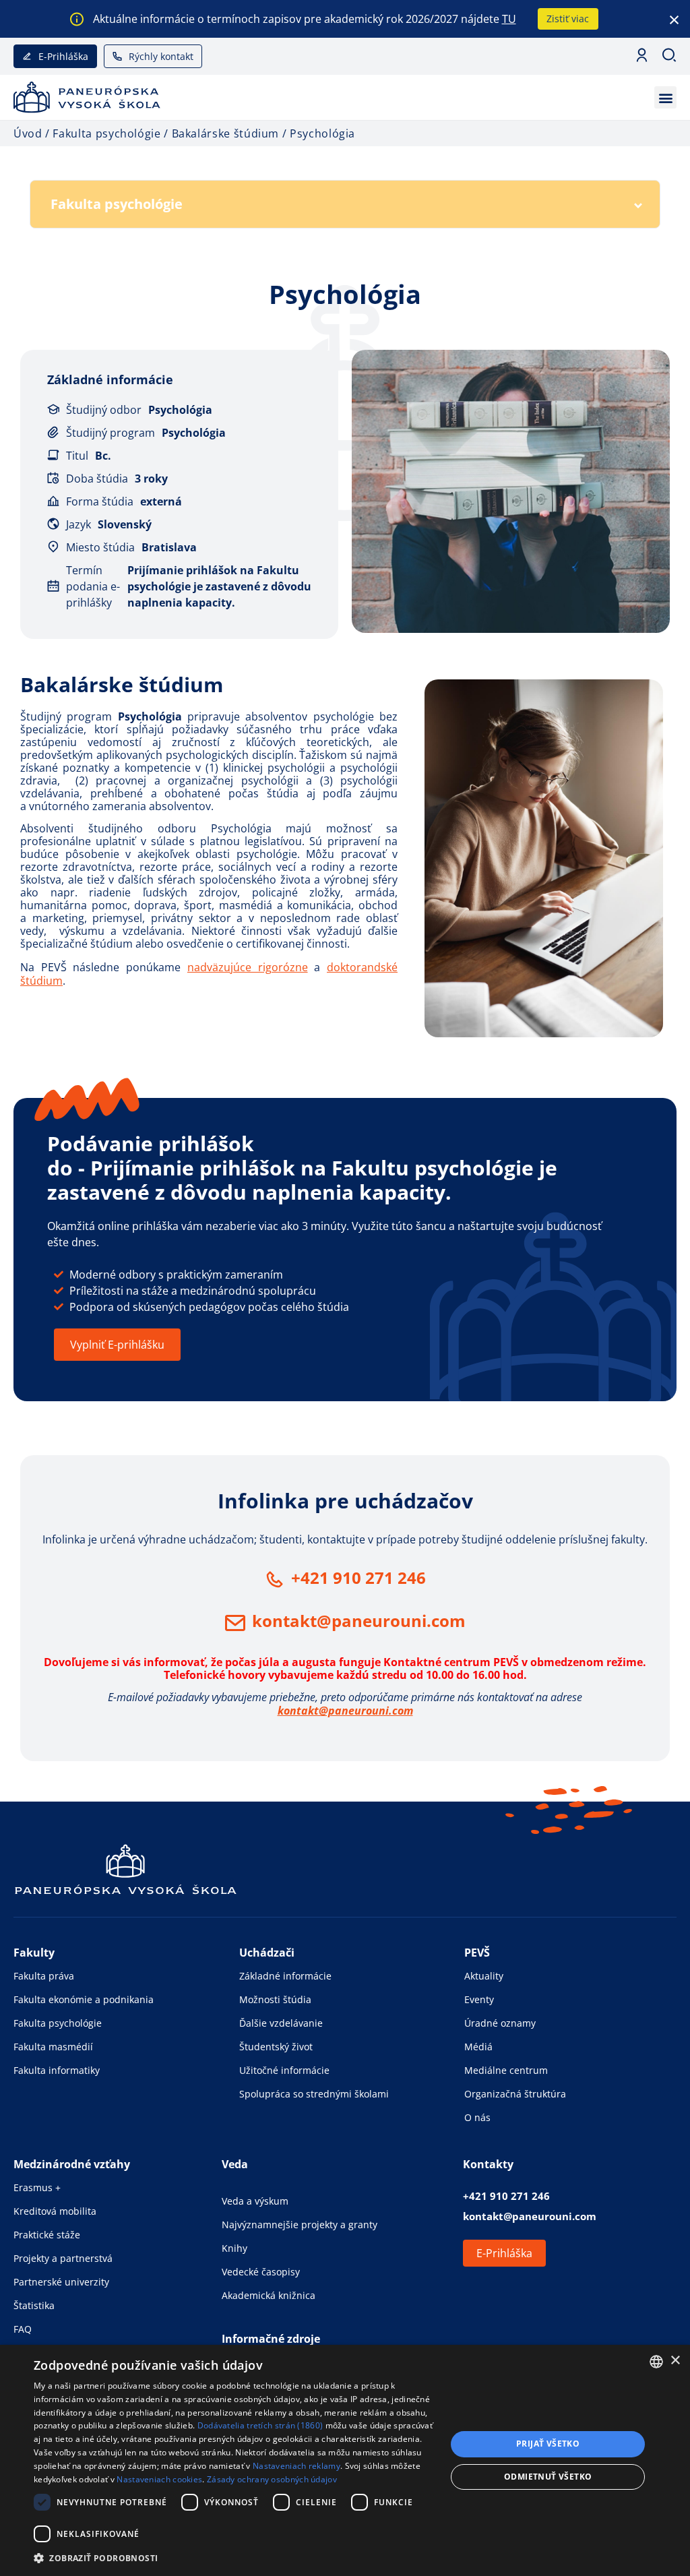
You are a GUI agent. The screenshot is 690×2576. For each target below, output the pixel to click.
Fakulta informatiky (57, 2070)
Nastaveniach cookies (159, 2479)
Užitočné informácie (284, 2070)
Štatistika (34, 2305)
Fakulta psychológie (58, 2023)
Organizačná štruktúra (515, 2094)
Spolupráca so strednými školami (314, 2094)
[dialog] (345, 2460)
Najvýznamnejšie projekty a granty (300, 2225)
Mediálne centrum (506, 2070)
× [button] (675, 2361)
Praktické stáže (47, 2235)
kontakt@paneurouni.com (359, 1621)
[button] (665, 97)
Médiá (478, 2047)
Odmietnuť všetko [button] (548, 2477)
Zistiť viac (568, 19)
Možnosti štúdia (275, 1999)
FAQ (23, 2329)
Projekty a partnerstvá (63, 2258)
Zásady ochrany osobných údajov (272, 2479)
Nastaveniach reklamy (296, 2466)
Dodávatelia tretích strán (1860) (260, 2425)
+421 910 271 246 (358, 1577)
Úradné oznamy (500, 2023)
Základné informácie (285, 1976)
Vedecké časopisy (261, 2272)
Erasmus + (37, 2187)
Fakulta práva (44, 1976)
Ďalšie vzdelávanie (281, 2023)
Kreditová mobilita (55, 2211)
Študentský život (276, 2047)
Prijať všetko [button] (548, 2444)
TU (509, 19)
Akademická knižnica (269, 2295)
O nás (477, 2117)
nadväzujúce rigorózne (248, 967)
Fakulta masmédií (53, 2047)
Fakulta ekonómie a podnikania (84, 1999)
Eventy (479, 1999)
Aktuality (484, 1976)
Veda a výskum (255, 2201)
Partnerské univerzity (61, 2282)
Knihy (234, 2248)
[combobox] (656, 2362)
